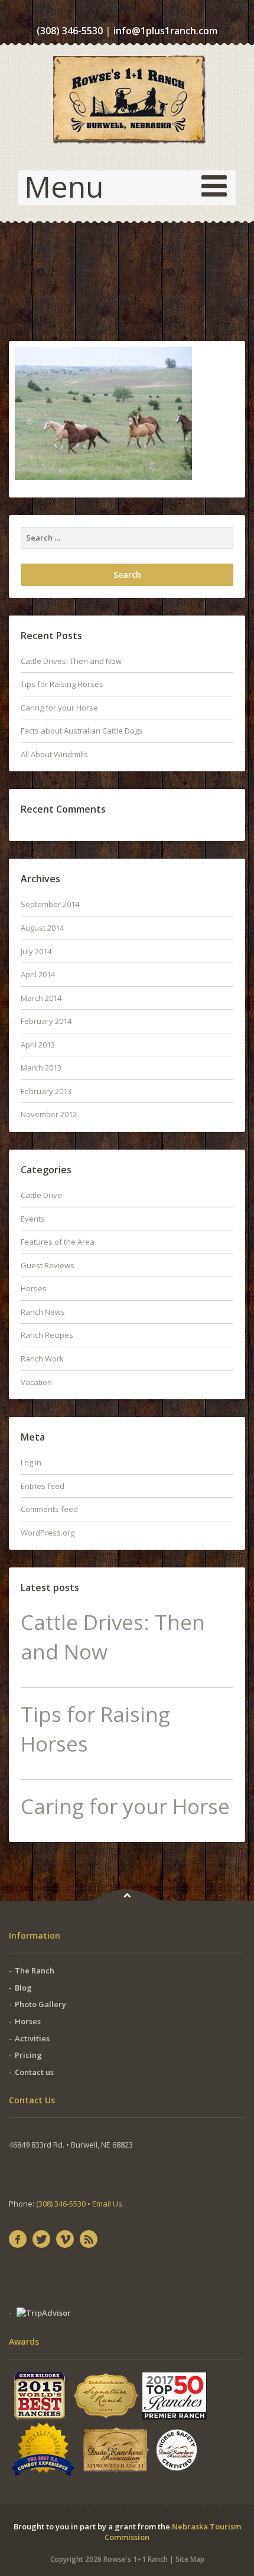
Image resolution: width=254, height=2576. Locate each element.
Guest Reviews (48, 1265)
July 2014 (36, 951)
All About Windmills (54, 754)
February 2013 (46, 1091)
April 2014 (38, 974)
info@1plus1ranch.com (165, 31)
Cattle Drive (41, 1195)
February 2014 (46, 1021)
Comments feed (49, 1509)
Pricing (28, 2055)
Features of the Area (58, 1242)
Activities (32, 2038)
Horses (34, 1288)
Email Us (107, 2204)
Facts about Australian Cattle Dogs (82, 731)
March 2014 (41, 998)
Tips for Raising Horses (62, 684)
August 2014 (42, 928)
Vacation (36, 1382)
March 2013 (41, 1068)
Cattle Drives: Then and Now (71, 661)
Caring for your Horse (59, 708)
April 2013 (38, 1045)
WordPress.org (48, 1533)
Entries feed (43, 1486)
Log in (31, 1462)
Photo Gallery (40, 2004)
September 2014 (50, 904)
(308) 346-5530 (70, 31)
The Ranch (35, 1971)
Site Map (190, 2559)
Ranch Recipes (47, 1335)
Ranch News (43, 1312)
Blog (23, 1988)
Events (33, 1219)
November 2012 (49, 1114)
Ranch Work (42, 1359)
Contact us (34, 2072)
